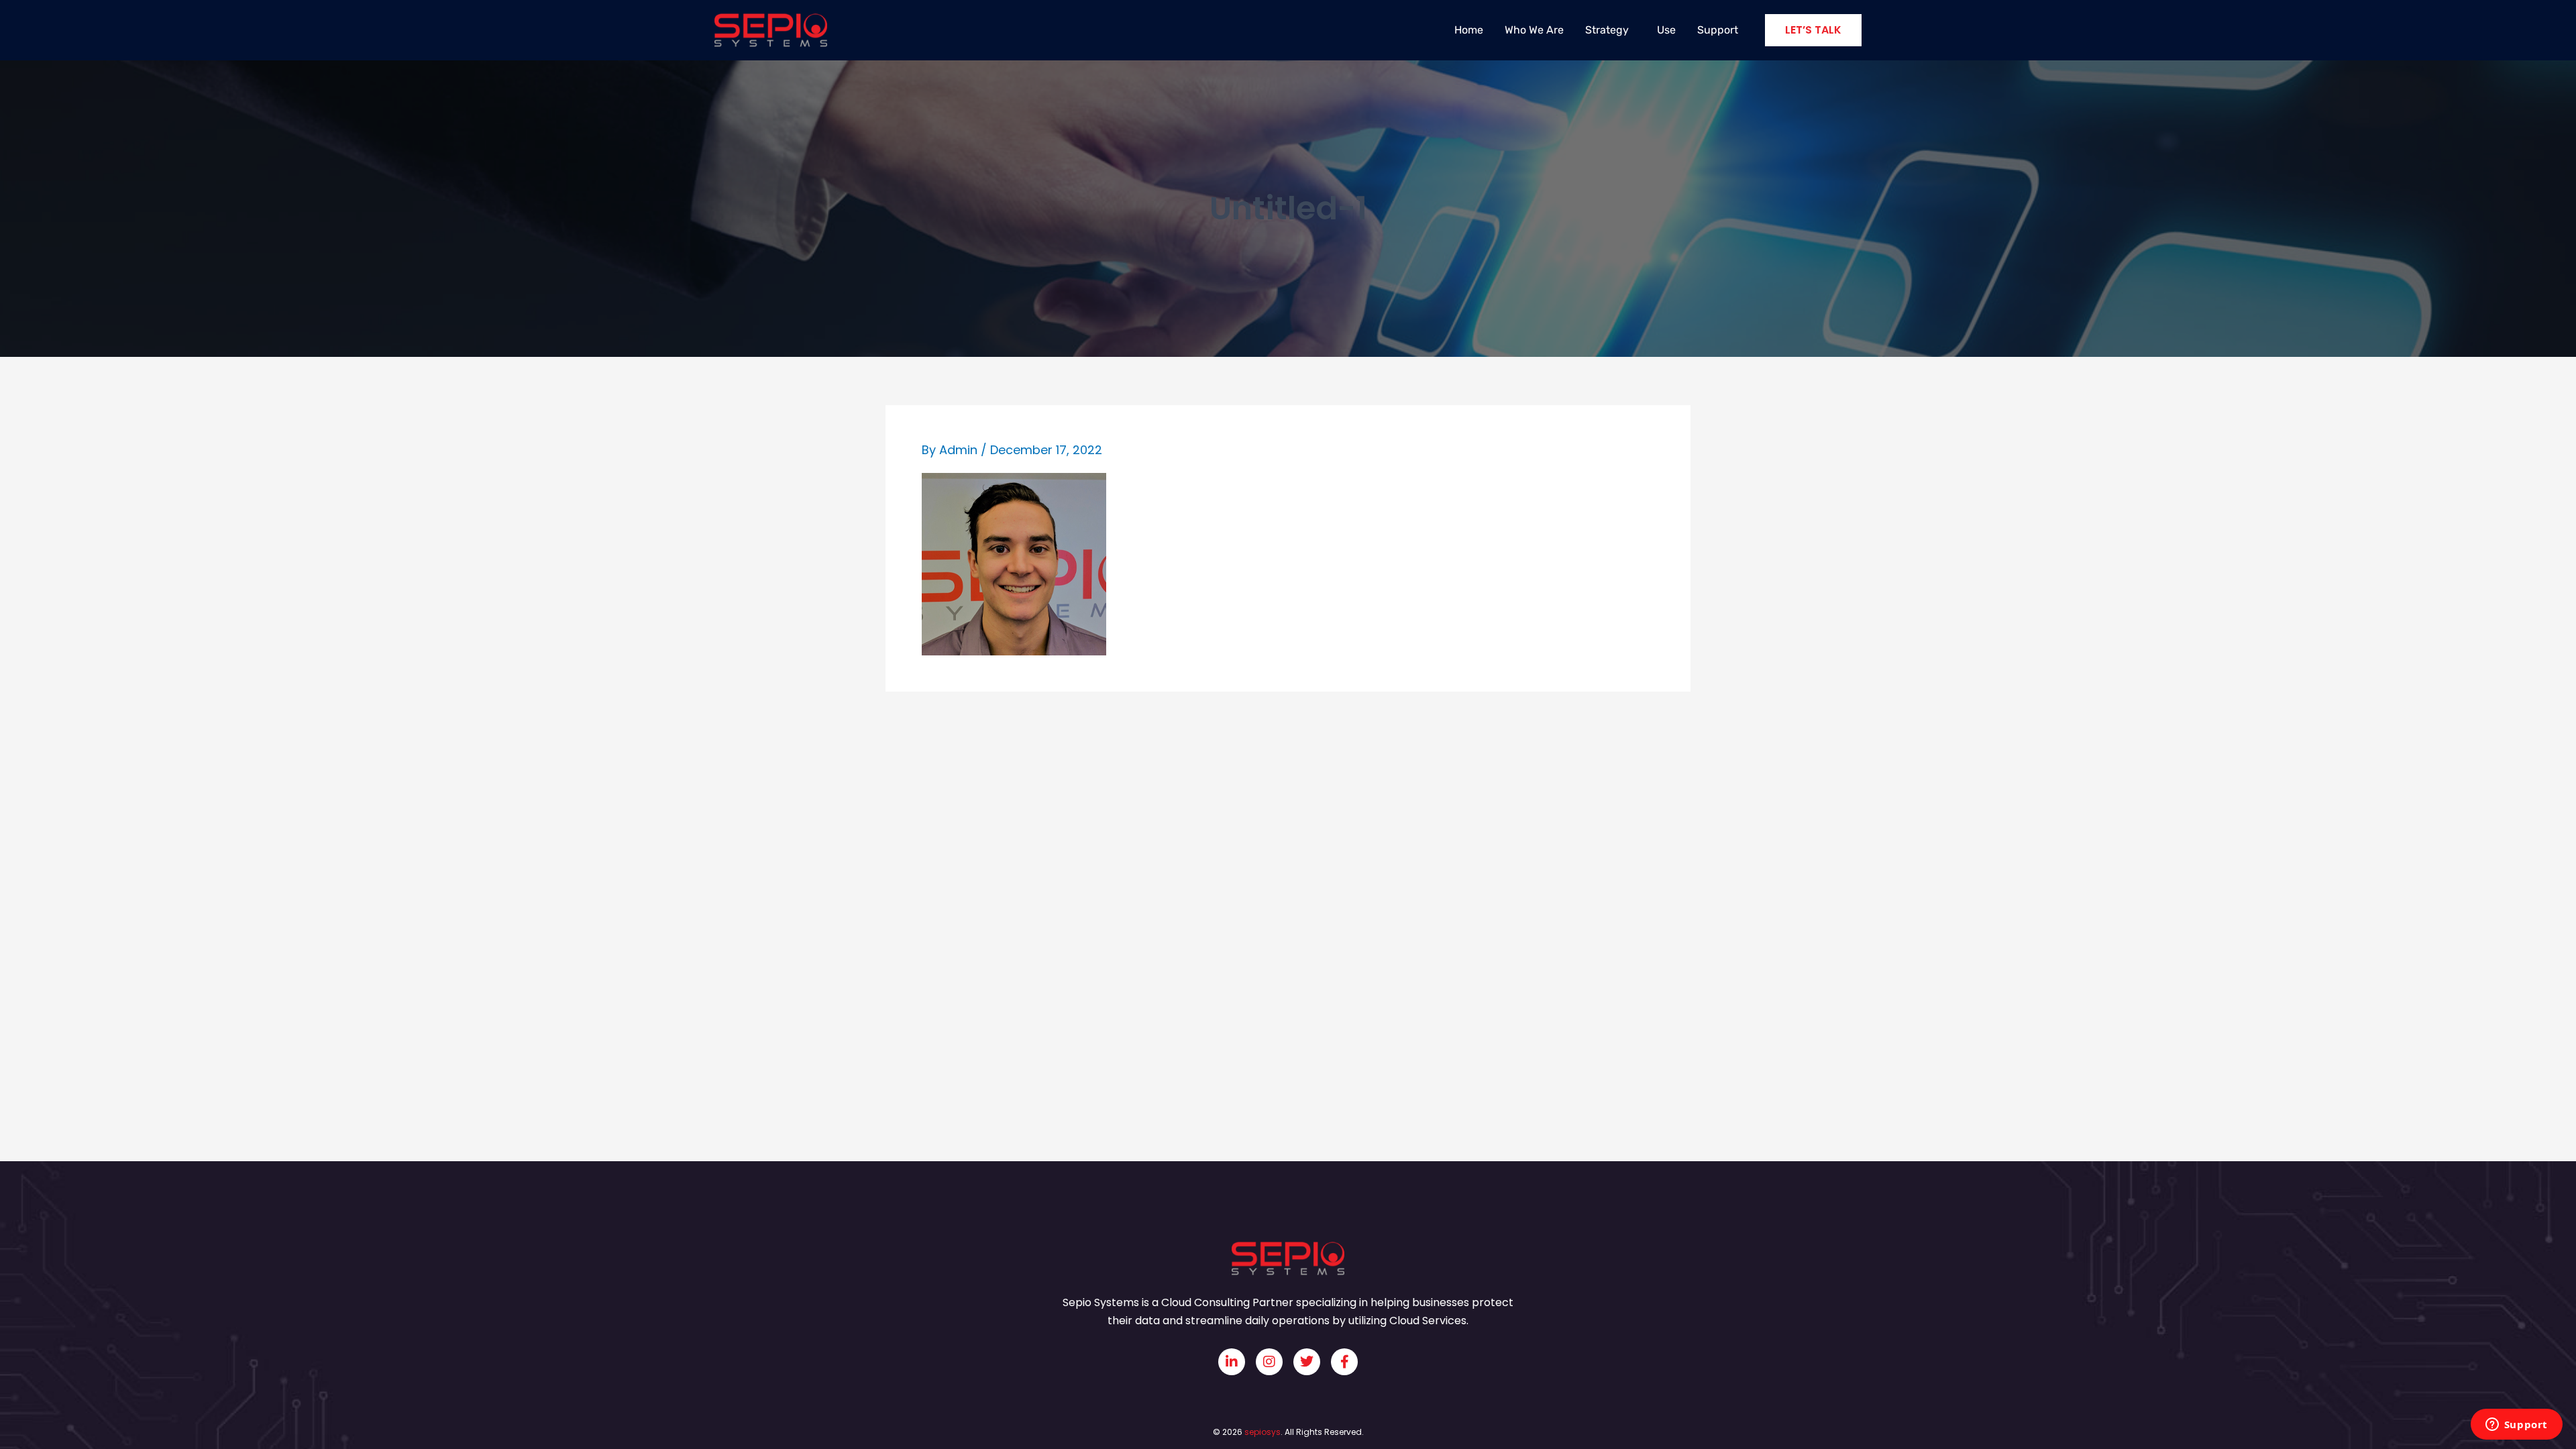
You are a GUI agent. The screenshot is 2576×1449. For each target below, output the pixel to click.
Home (1469, 30)
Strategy (1607, 30)
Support (1718, 30)
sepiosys (1263, 1432)
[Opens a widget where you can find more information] (2516, 1426)
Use (1666, 30)
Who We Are (1534, 30)
